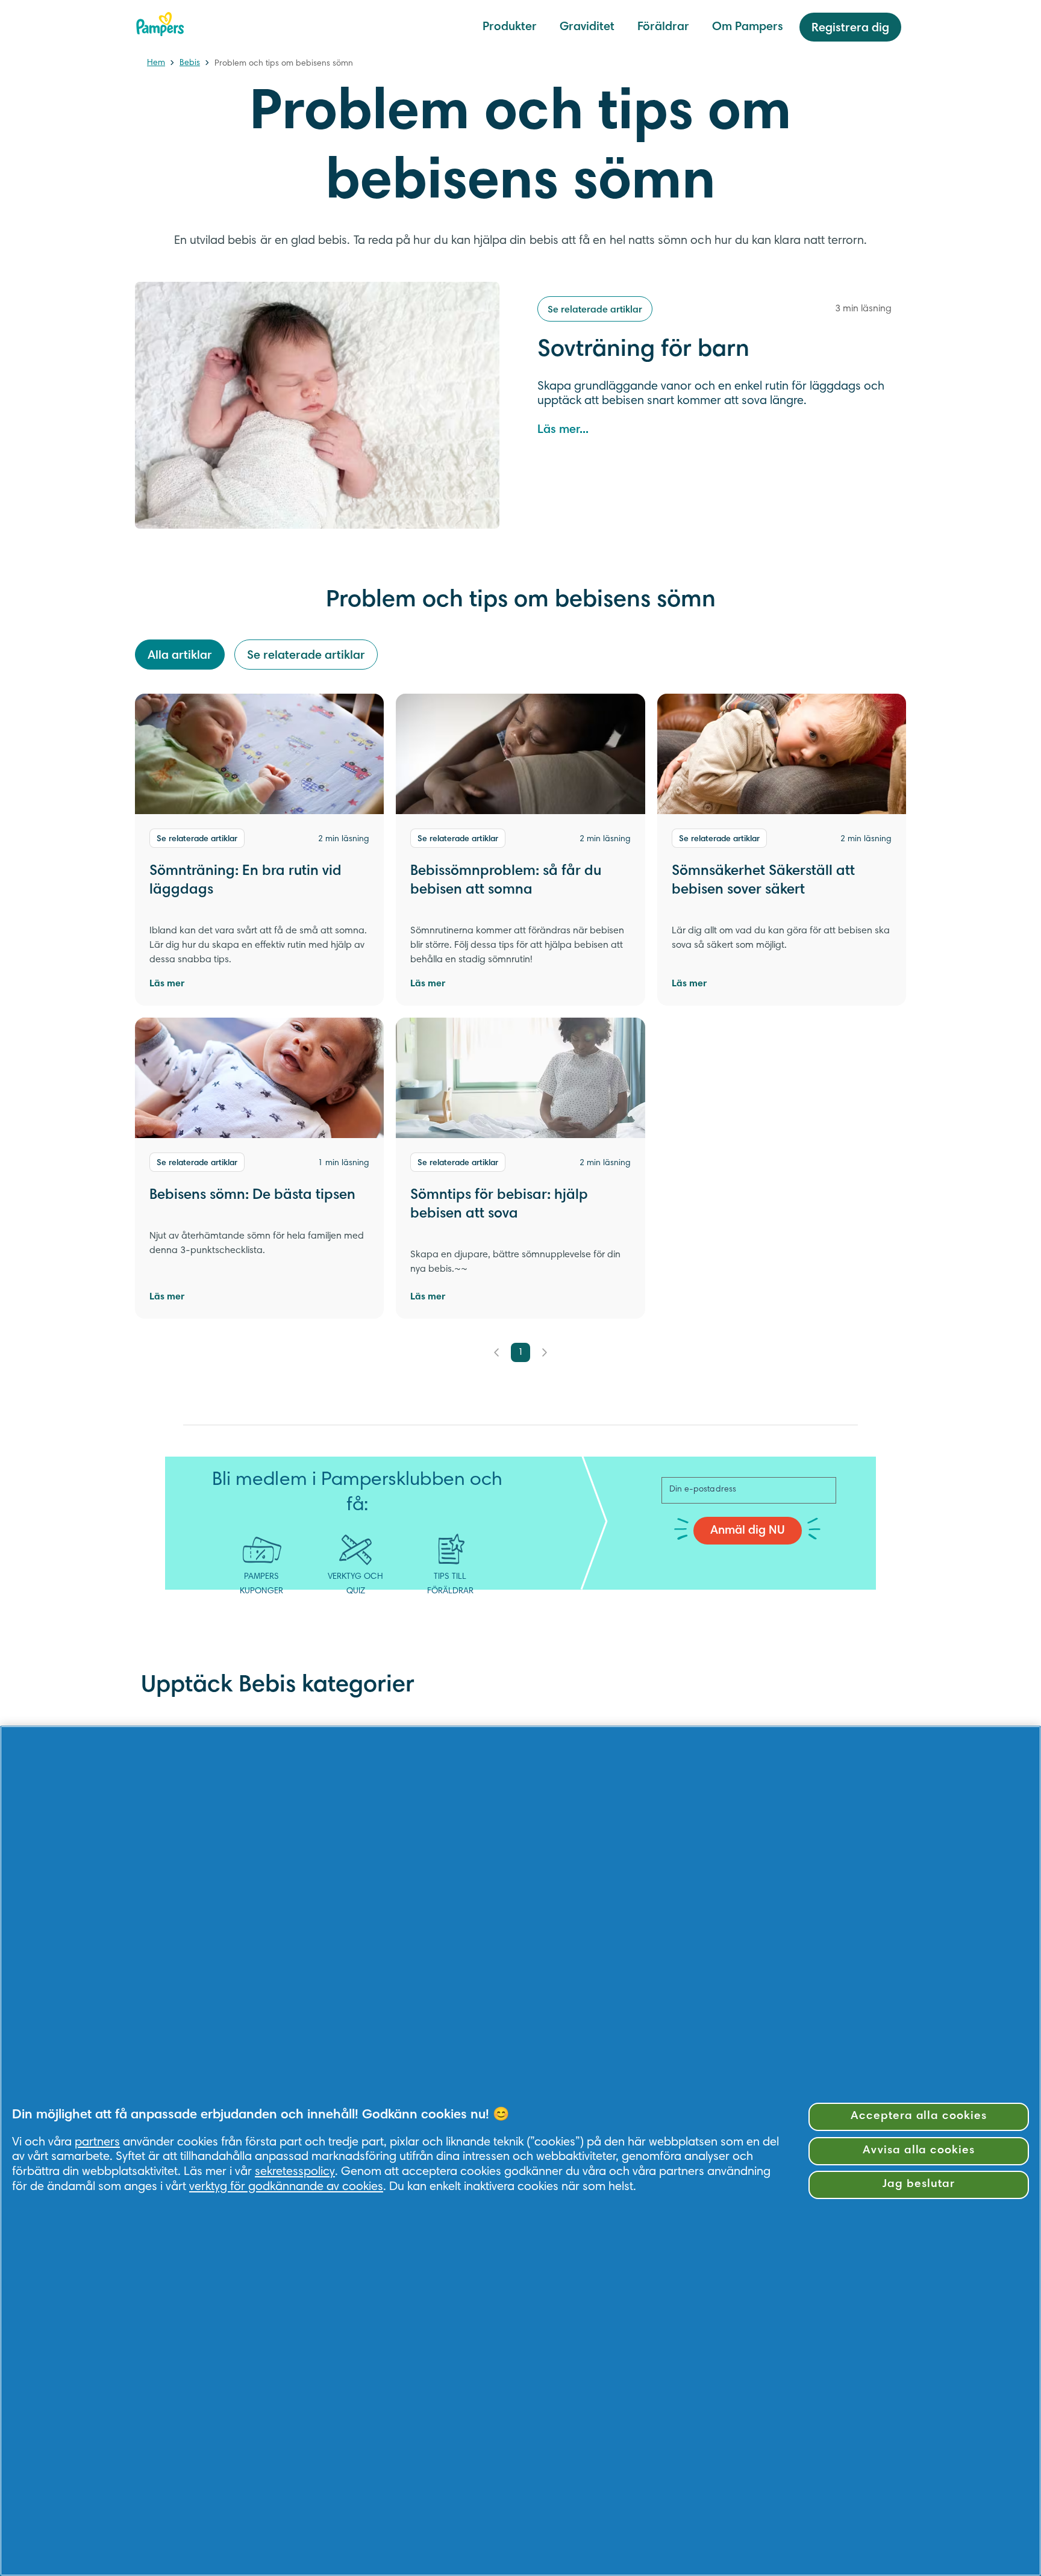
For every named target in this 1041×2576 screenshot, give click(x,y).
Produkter (510, 27)
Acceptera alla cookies (919, 2116)
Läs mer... (563, 430)
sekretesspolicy (295, 2172)
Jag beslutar (919, 2184)
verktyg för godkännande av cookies (286, 2187)
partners (97, 2142)
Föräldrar (663, 27)
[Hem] (160, 24)
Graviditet (587, 27)
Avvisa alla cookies (919, 2151)
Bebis (190, 63)
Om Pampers (748, 27)
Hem (156, 63)
